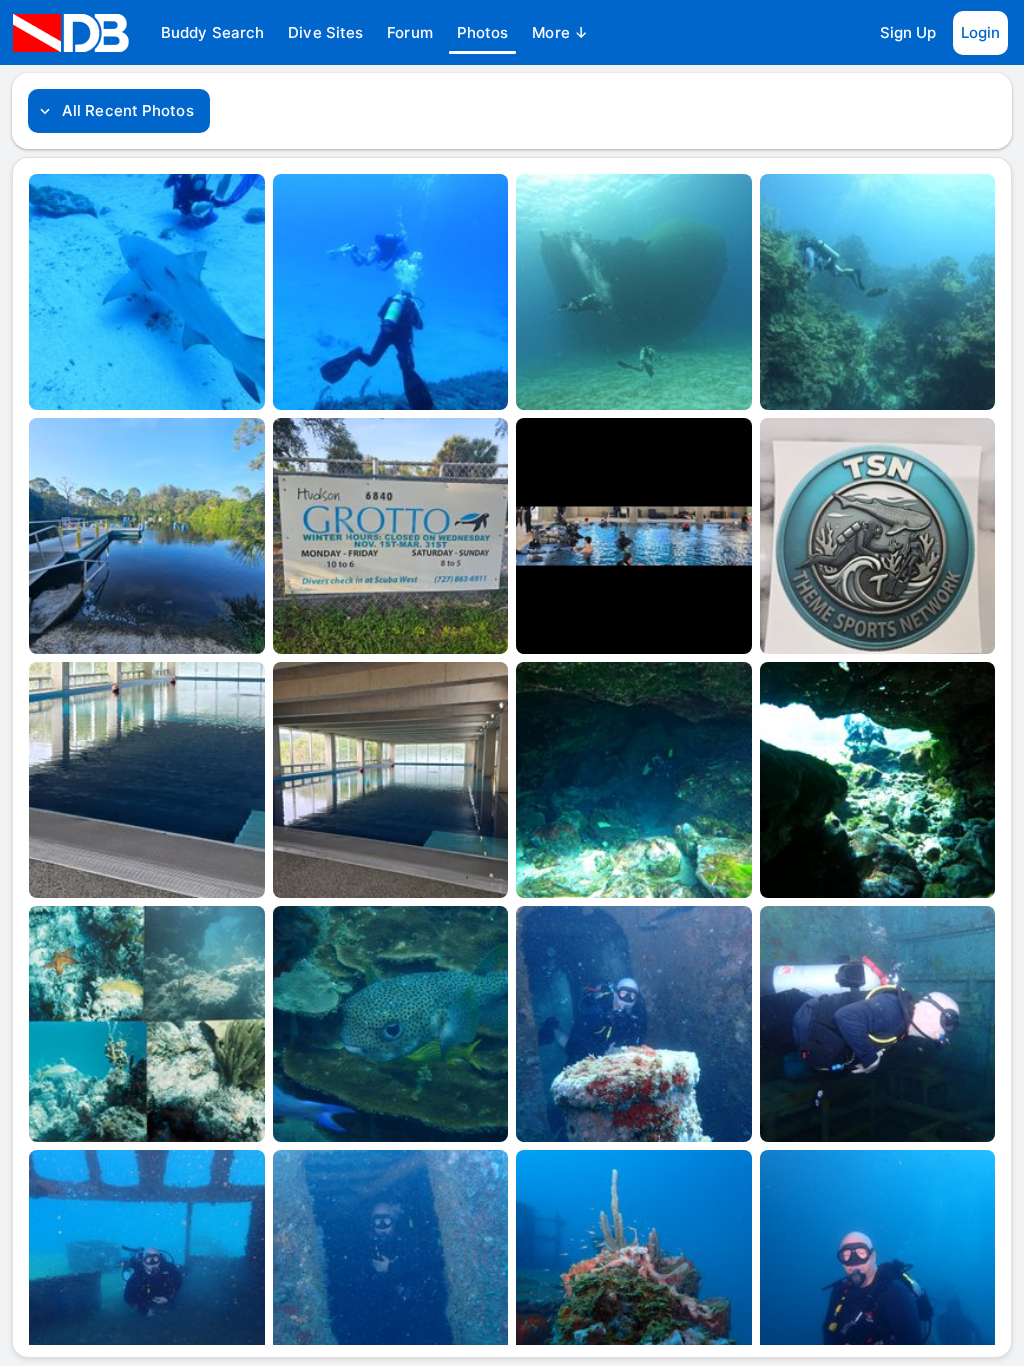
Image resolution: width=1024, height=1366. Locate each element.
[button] (212, 33)
